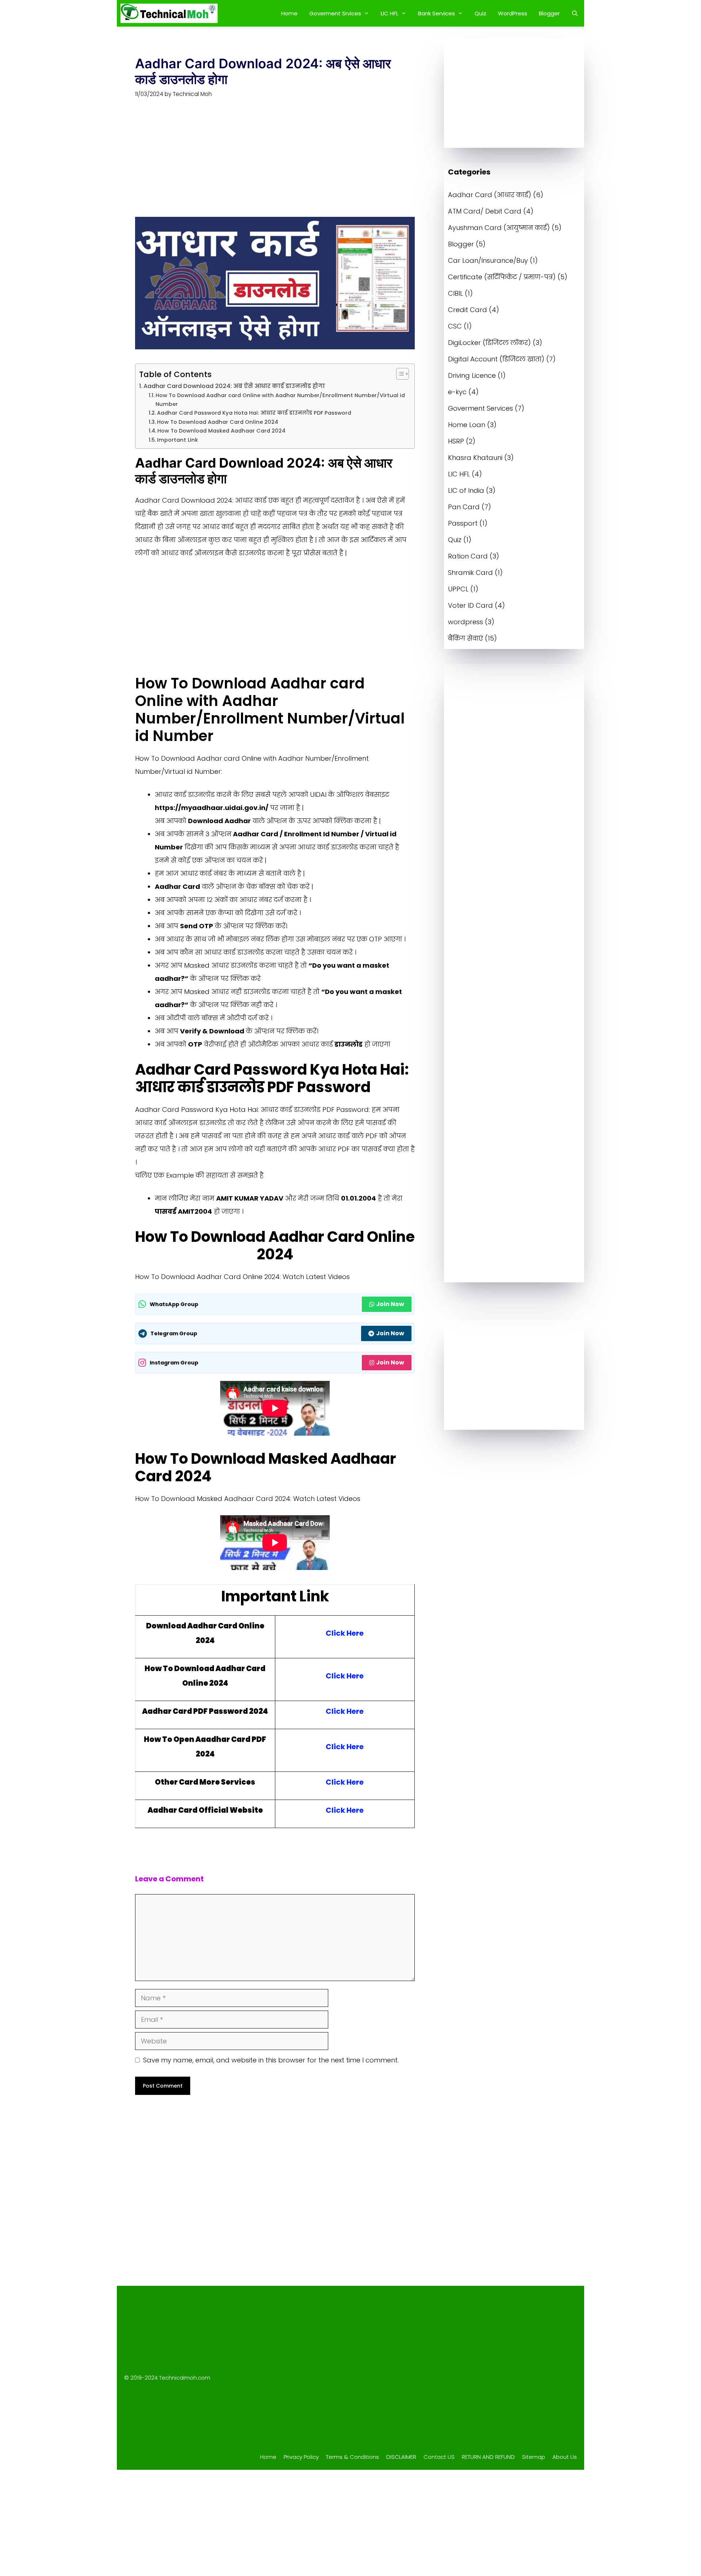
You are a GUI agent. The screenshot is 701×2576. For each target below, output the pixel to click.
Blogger (549, 13)
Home (289, 13)
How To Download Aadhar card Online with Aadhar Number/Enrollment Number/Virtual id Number (280, 400)
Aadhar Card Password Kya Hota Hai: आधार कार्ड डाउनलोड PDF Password (254, 413)
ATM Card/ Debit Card (485, 211)
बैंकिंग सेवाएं (466, 638)
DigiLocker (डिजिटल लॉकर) (489, 343)
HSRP (456, 441)
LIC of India (466, 490)
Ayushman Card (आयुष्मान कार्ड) (499, 228)
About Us (565, 2457)
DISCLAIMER (401, 2457)
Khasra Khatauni (475, 458)
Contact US (439, 2457)
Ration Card (468, 556)
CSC (455, 326)
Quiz (480, 13)
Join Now (390, 1304)
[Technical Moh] (169, 13)
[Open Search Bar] (575, 13)
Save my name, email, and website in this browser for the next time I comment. (271, 2060)
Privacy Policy (301, 2457)
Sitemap (534, 2457)
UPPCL (458, 589)
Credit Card (468, 310)
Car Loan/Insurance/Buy (488, 260)
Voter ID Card (470, 605)
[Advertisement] (275, 163)
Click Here (345, 1633)
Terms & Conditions (353, 2457)
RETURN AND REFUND (488, 2457)
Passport (463, 523)
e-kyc (457, 392)
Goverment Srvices (335, 13)
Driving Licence (472, 375)
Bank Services (436, 13)
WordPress (513, 13)
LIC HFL (390, 13)
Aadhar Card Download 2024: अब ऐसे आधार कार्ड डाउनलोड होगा (234, 386)
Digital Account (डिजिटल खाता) (496, 359)
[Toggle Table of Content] (399, 374)
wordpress (466, 622)
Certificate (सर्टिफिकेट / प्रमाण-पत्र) (502, 277)
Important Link (177, 440)
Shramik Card (470, 573)
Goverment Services (480, 408)
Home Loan (467, 425)
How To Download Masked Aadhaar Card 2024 (221, 431)
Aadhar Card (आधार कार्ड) (490, 195)
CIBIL (455, 293)
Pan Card (464, 507)
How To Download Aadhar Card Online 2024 (218, 422)
